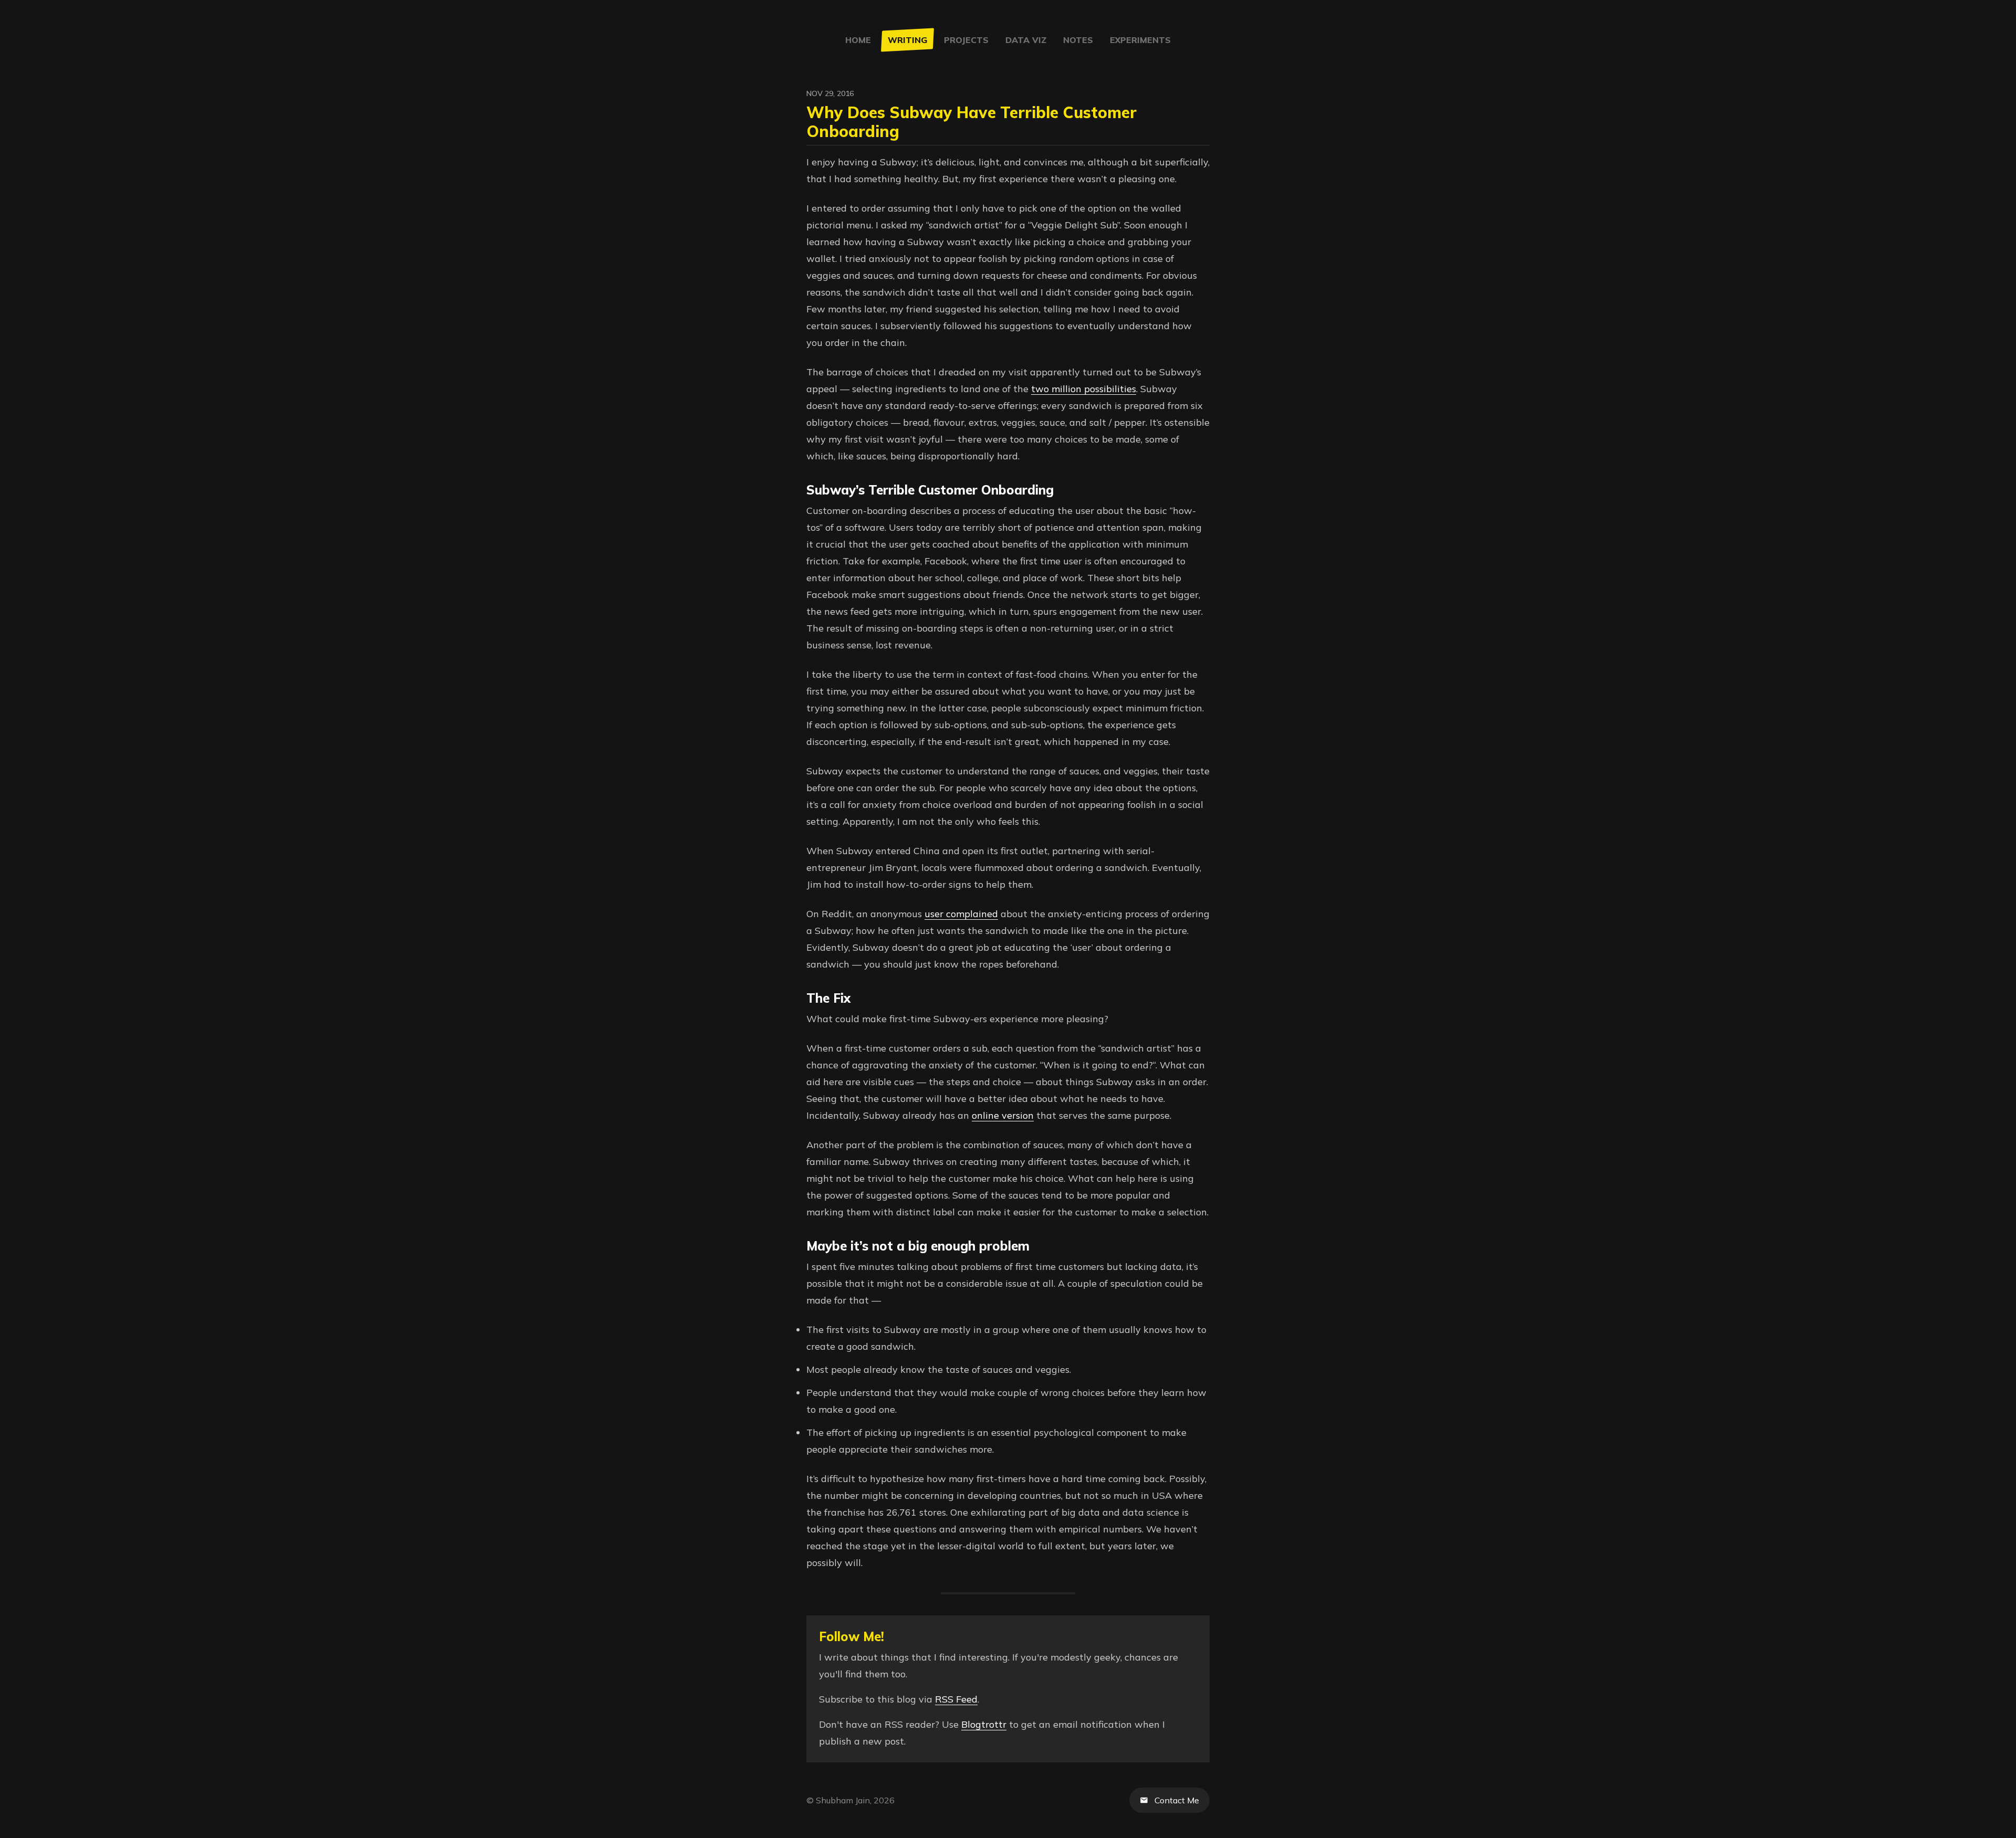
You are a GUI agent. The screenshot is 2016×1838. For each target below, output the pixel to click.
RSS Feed (956, 1699)
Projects (966, 40)
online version (1003, 1115)
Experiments (1140, 40)
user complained (961, 914)
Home (858, 40)
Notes (1078, 40)
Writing (907, 40)
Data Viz (1026, 40)
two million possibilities (1084, 389)
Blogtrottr (984, 1724)
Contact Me (1177, 1800)
